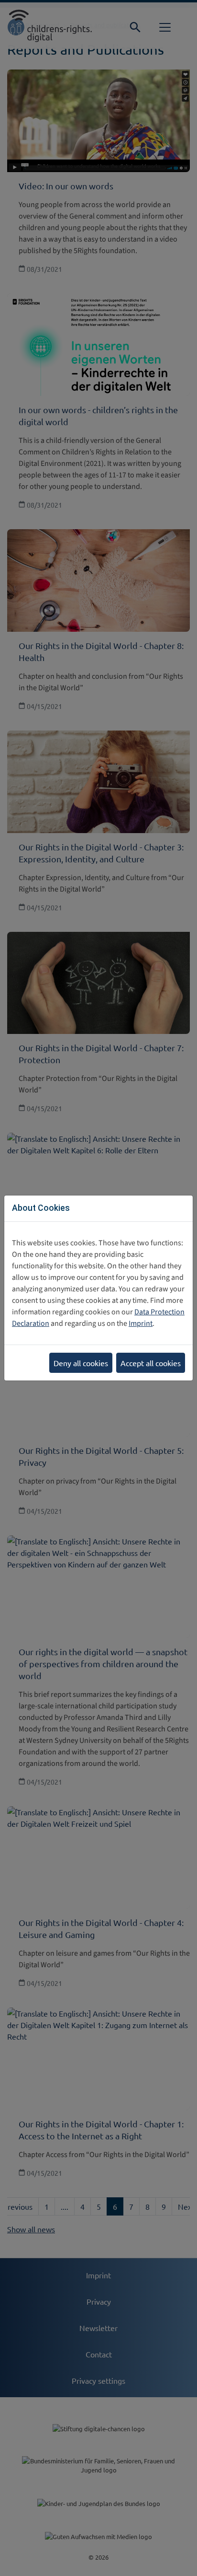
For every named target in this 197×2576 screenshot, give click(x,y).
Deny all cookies (81, 1363)
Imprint (141, 1323)
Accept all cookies (151, 1363)
